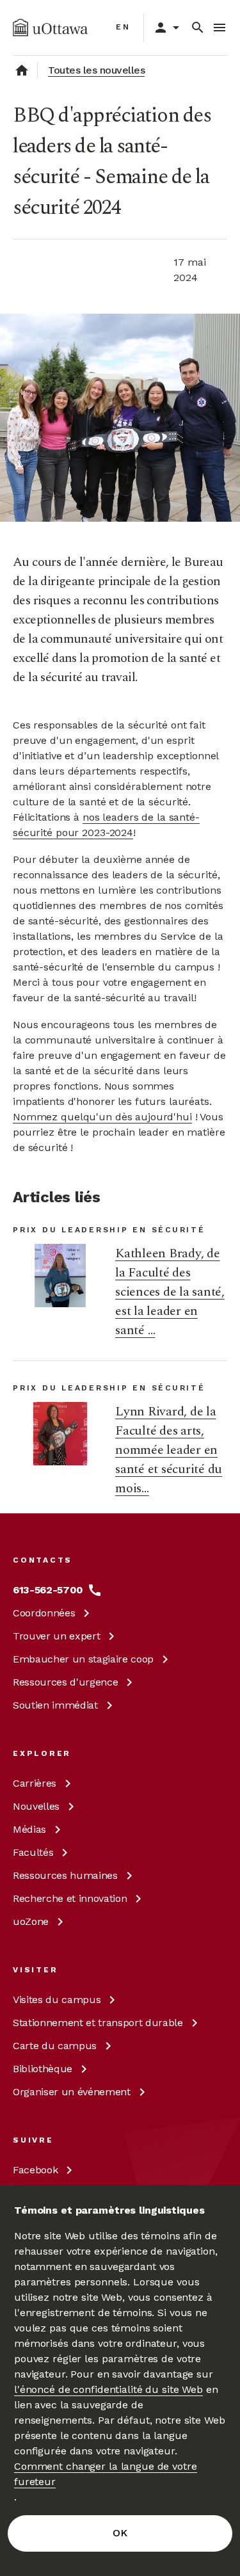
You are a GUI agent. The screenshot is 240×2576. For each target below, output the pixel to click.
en (123, 27)
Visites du (57, 2000)
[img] (50, 28)
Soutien (55, 1705)
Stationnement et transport (98, 2023)
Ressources (65, 1682)
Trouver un (56, 1636)
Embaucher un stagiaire (83, 1659)
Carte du (55, 2046)
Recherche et (70, 1898)
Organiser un (72, 2092)
